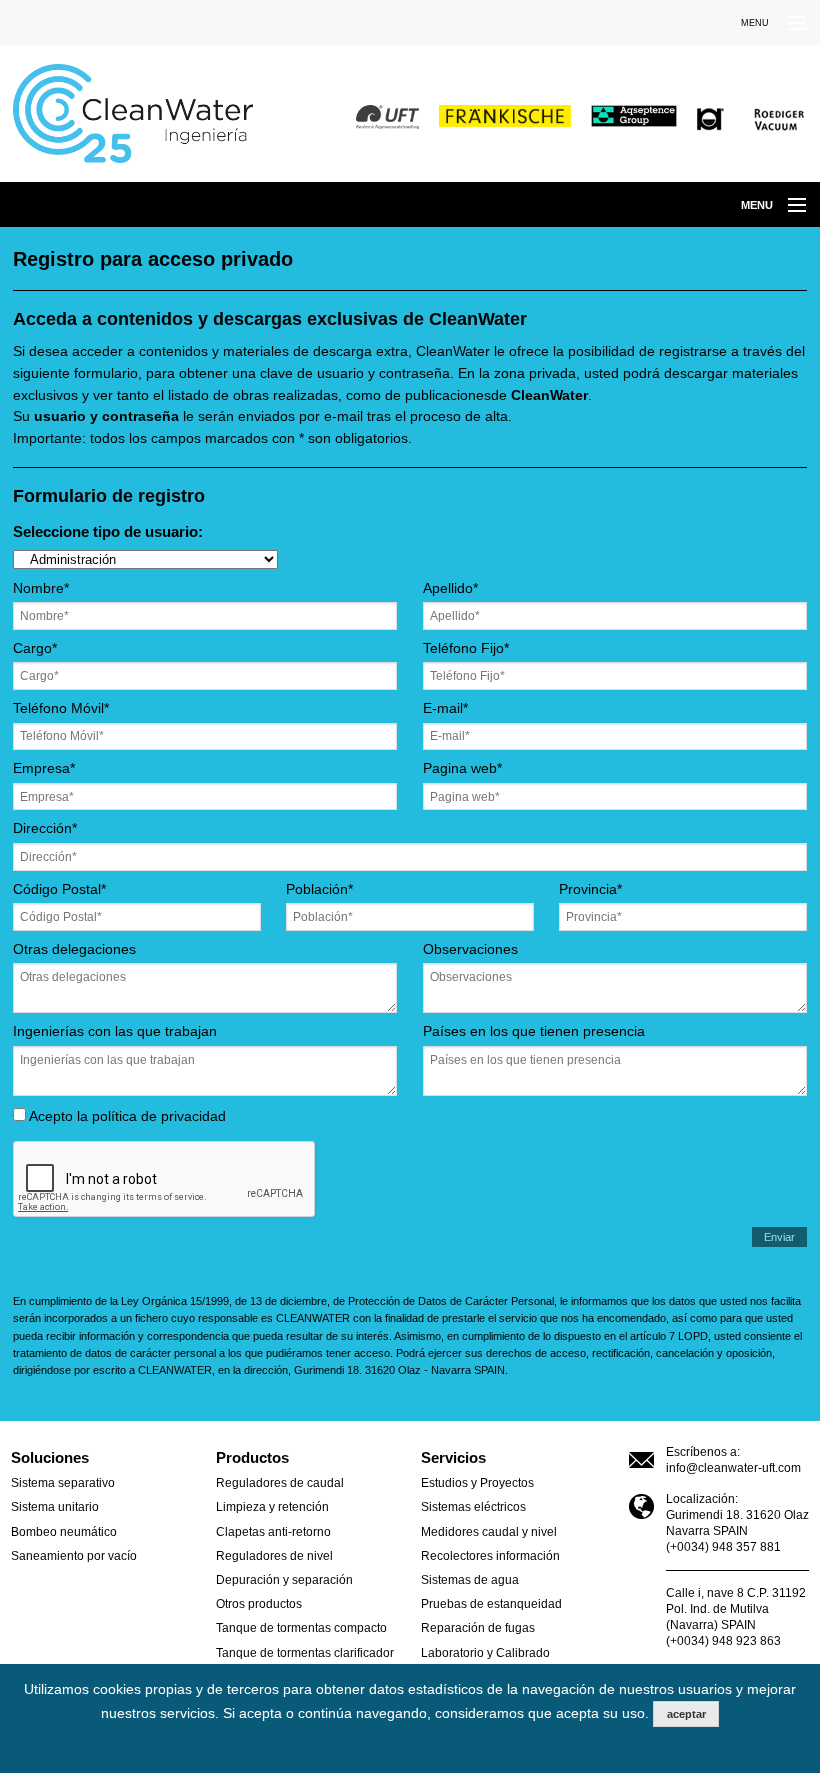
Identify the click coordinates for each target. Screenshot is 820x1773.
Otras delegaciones (74, 950)
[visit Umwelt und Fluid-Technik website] (387, 115)
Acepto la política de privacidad (126, 1116)
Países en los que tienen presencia (534, 1032)
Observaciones (470, 950)
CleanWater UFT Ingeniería (146, 113)
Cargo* (35, 649)
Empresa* (44, 769)
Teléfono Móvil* (61, 709)
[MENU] (788, 24)
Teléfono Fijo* (466, 649)
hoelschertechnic (711, 120)
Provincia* (590, 890)
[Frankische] (505, 115)
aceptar (686, 1714)
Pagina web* (462, 769)
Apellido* (450, 589)
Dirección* (45, 829)
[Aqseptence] (639, 115)
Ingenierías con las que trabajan (115, 1032)
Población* (319, 890)
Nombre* (41, 589)
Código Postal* (59, 890)
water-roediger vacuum (779, 120)
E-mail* (445, 709)
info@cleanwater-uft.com (733, 1468)
